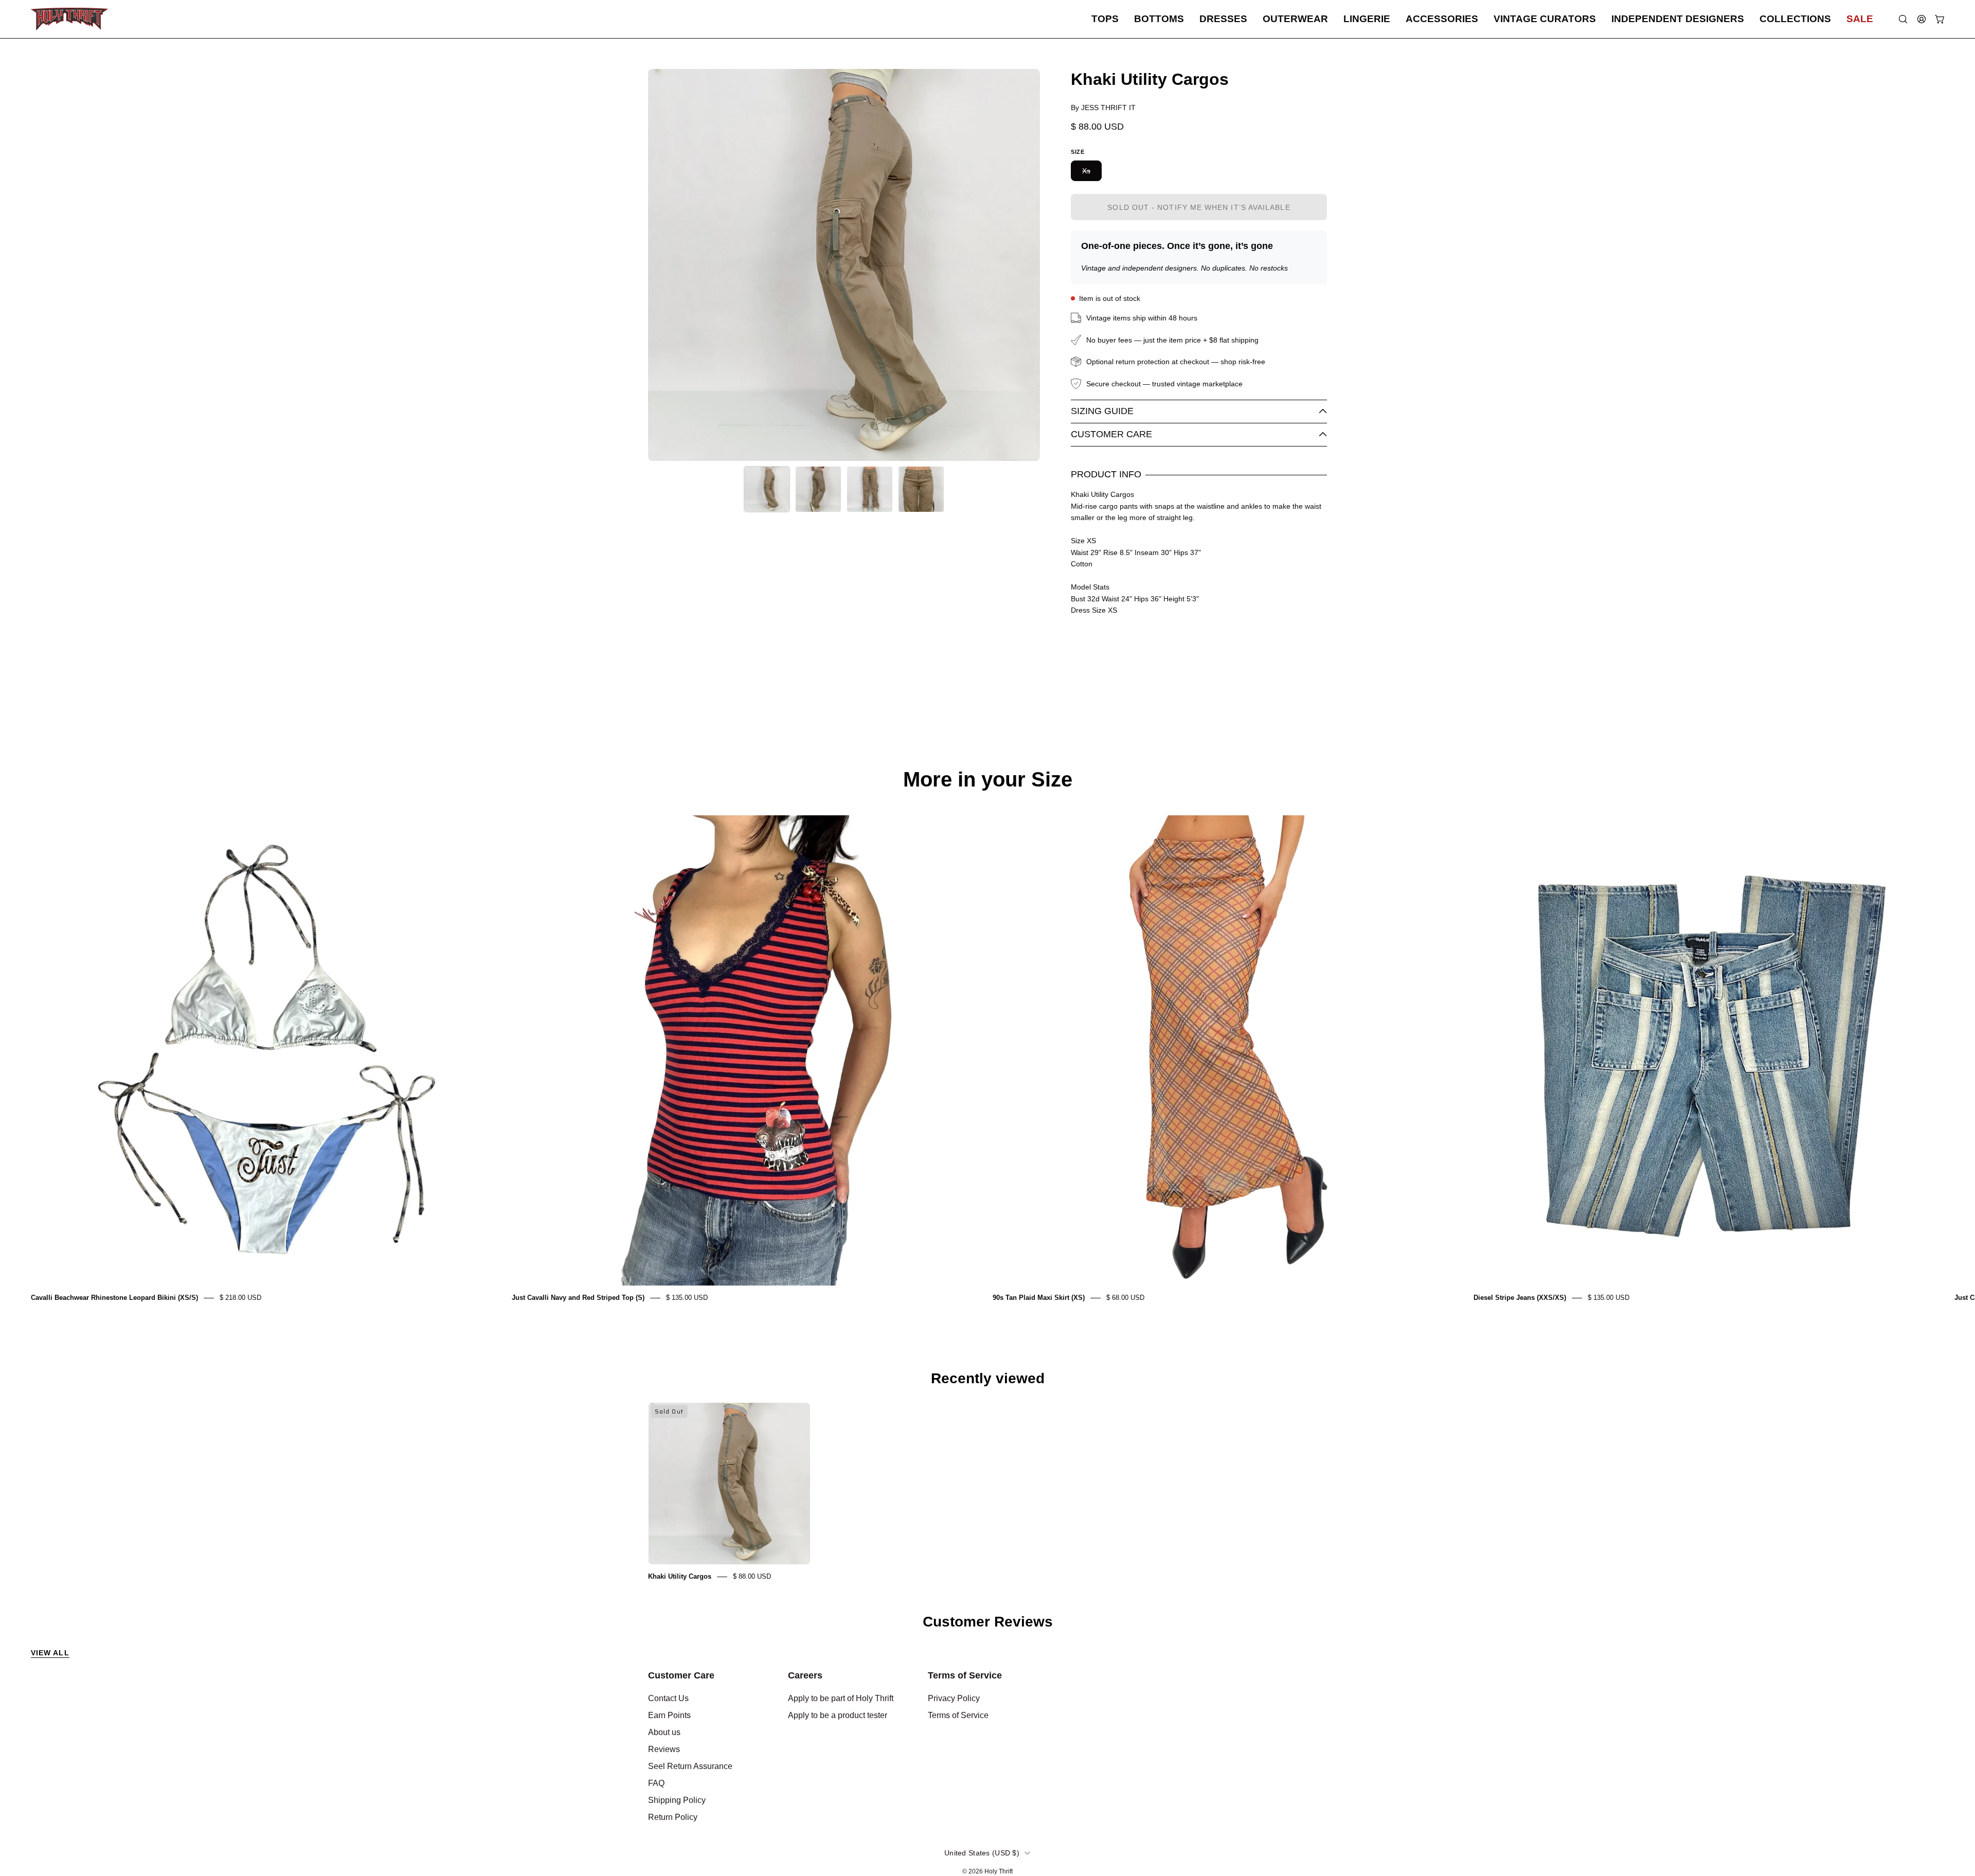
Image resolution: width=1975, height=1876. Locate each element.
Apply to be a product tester (838, 1715)
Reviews (664, 1749)
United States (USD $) (982, 1853)
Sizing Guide (1102, 411)
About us (664, 1732)
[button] (1105, 19)
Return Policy (673, 1817)
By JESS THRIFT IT (1103, 108)
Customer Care (1111, 434)
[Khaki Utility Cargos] (767, 489)
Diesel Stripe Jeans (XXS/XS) (1520, 1298)
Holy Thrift (999, 1871)
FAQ (656, 1783)
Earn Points (669, 1715)
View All (50, 1653)
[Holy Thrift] (69, 19)
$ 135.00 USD (687, 1298)
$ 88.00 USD (752, 1576)
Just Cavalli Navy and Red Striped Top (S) (578, 1298)
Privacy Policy (954, 1698)
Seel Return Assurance (690, 1766)
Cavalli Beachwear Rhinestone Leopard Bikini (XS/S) (114, 1298)
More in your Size (988, 779)
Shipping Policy (677, 1800)
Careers (805, 1675)
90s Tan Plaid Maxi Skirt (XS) (1039, 1298)
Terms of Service (965, 1675)
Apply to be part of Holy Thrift (841, 1698)
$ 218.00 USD (240, 1298)
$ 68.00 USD (1125, 1298)
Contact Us (668, 1698)
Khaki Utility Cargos (680, 1576)
